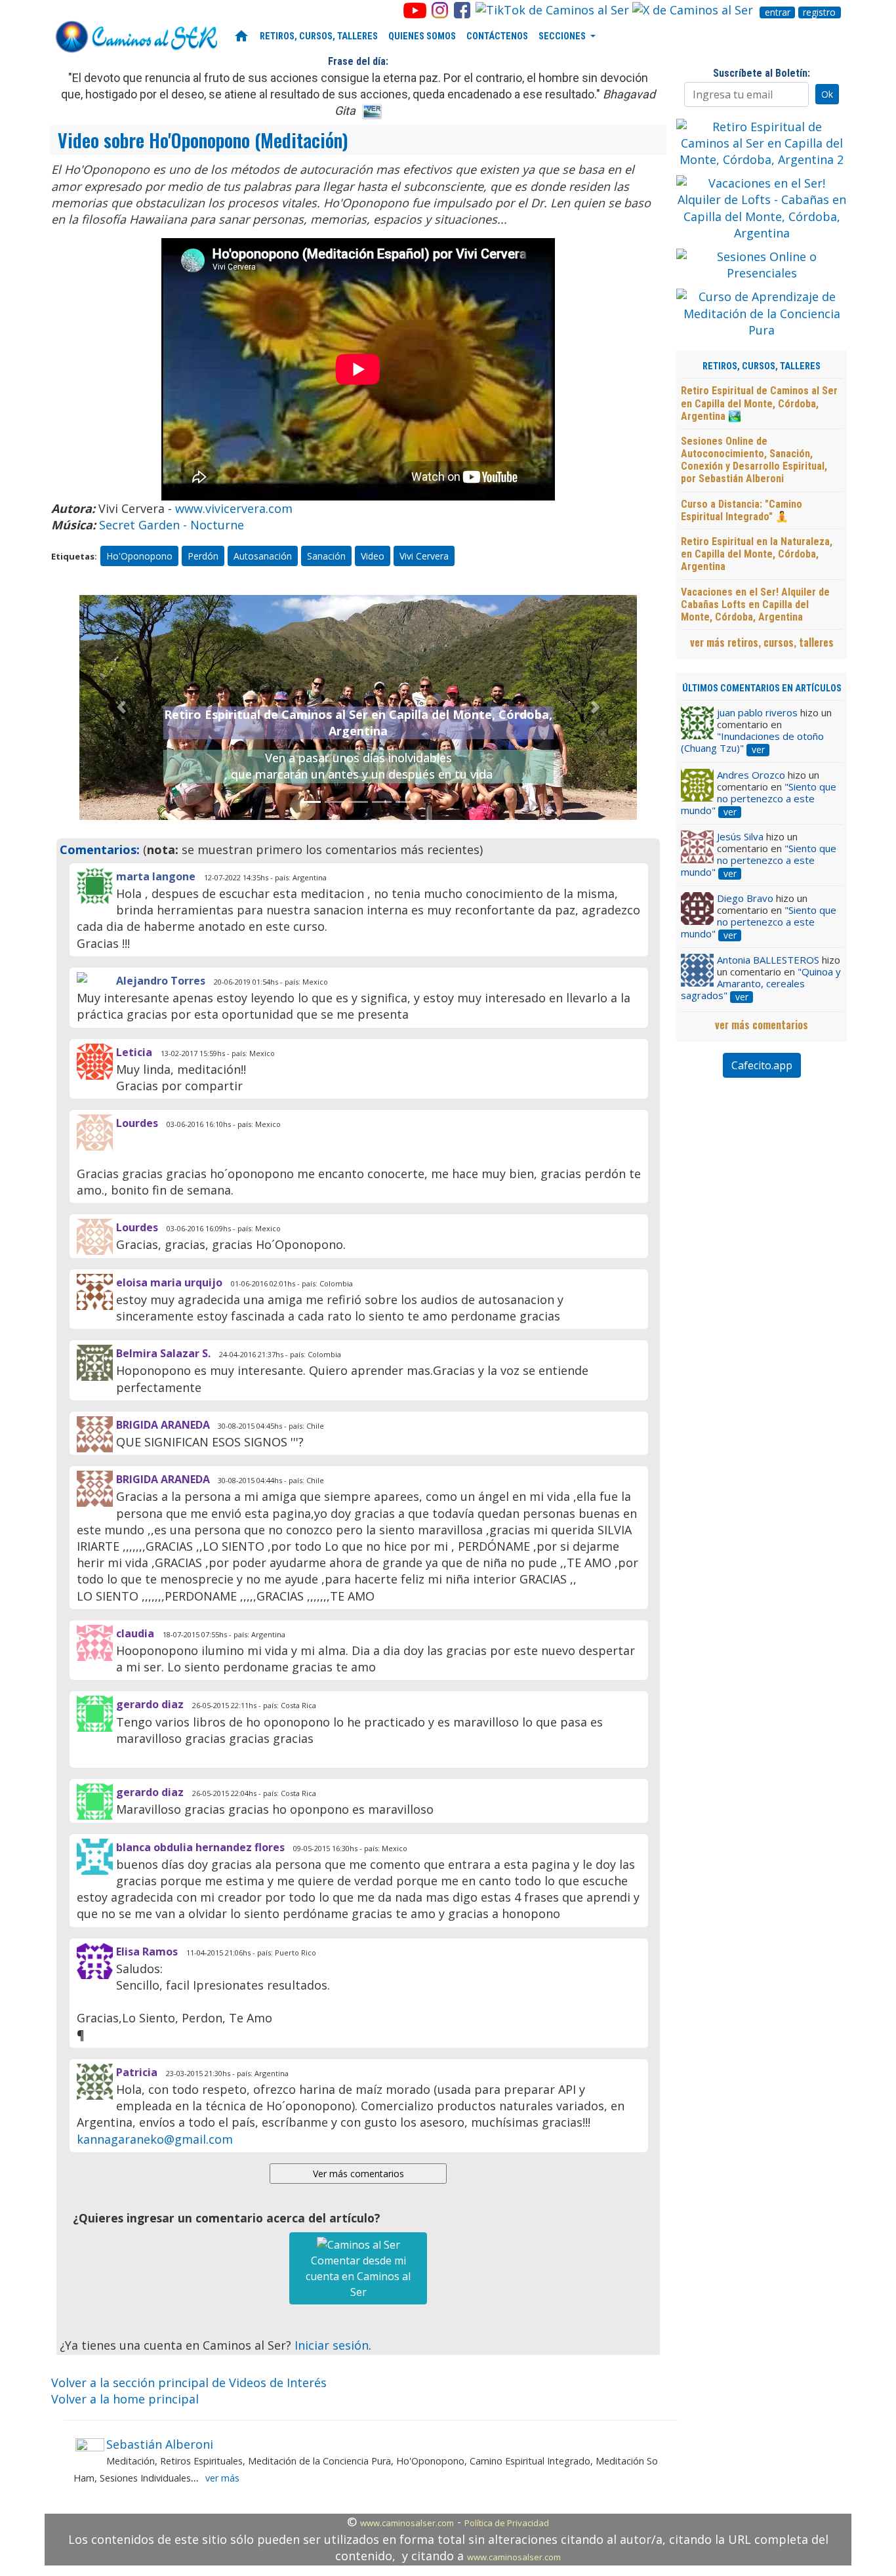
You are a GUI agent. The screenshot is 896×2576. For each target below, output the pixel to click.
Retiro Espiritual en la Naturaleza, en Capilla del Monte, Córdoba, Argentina (757, 554)
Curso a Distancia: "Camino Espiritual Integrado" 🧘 (742, 510)
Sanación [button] (326, 556)
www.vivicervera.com (234, 508)
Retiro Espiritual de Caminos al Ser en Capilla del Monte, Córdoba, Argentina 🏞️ (759, 403)
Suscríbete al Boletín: (762, 73)
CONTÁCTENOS (497, 36)
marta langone (156, 876)
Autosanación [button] (263, 556)
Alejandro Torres (161, 981)
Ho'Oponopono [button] (139, 556)
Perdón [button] (203, 556)
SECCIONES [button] (563, 36)
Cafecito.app (762, 1065)
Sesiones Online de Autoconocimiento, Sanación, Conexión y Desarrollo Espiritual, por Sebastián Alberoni (754, 460)
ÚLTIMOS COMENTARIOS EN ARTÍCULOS (762, 688)
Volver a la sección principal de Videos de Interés (189, 2382)
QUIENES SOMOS (422, 36)
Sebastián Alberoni (160, 2444)
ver (758, 750)
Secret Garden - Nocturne (172, 525)
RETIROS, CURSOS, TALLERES (319, 36)
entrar (778, 12)
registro (819, 12)
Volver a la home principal (125, 2399)
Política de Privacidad (507, 2523)
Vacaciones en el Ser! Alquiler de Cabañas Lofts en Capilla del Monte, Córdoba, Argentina (755, 604)
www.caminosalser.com (407, 2523)
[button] (121, 707)
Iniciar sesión (332, 2345)
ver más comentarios (762, 1025)
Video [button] (373, 556)
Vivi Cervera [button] (424, 556)
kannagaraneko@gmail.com (155, 2139)
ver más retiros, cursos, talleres (762, 642)
